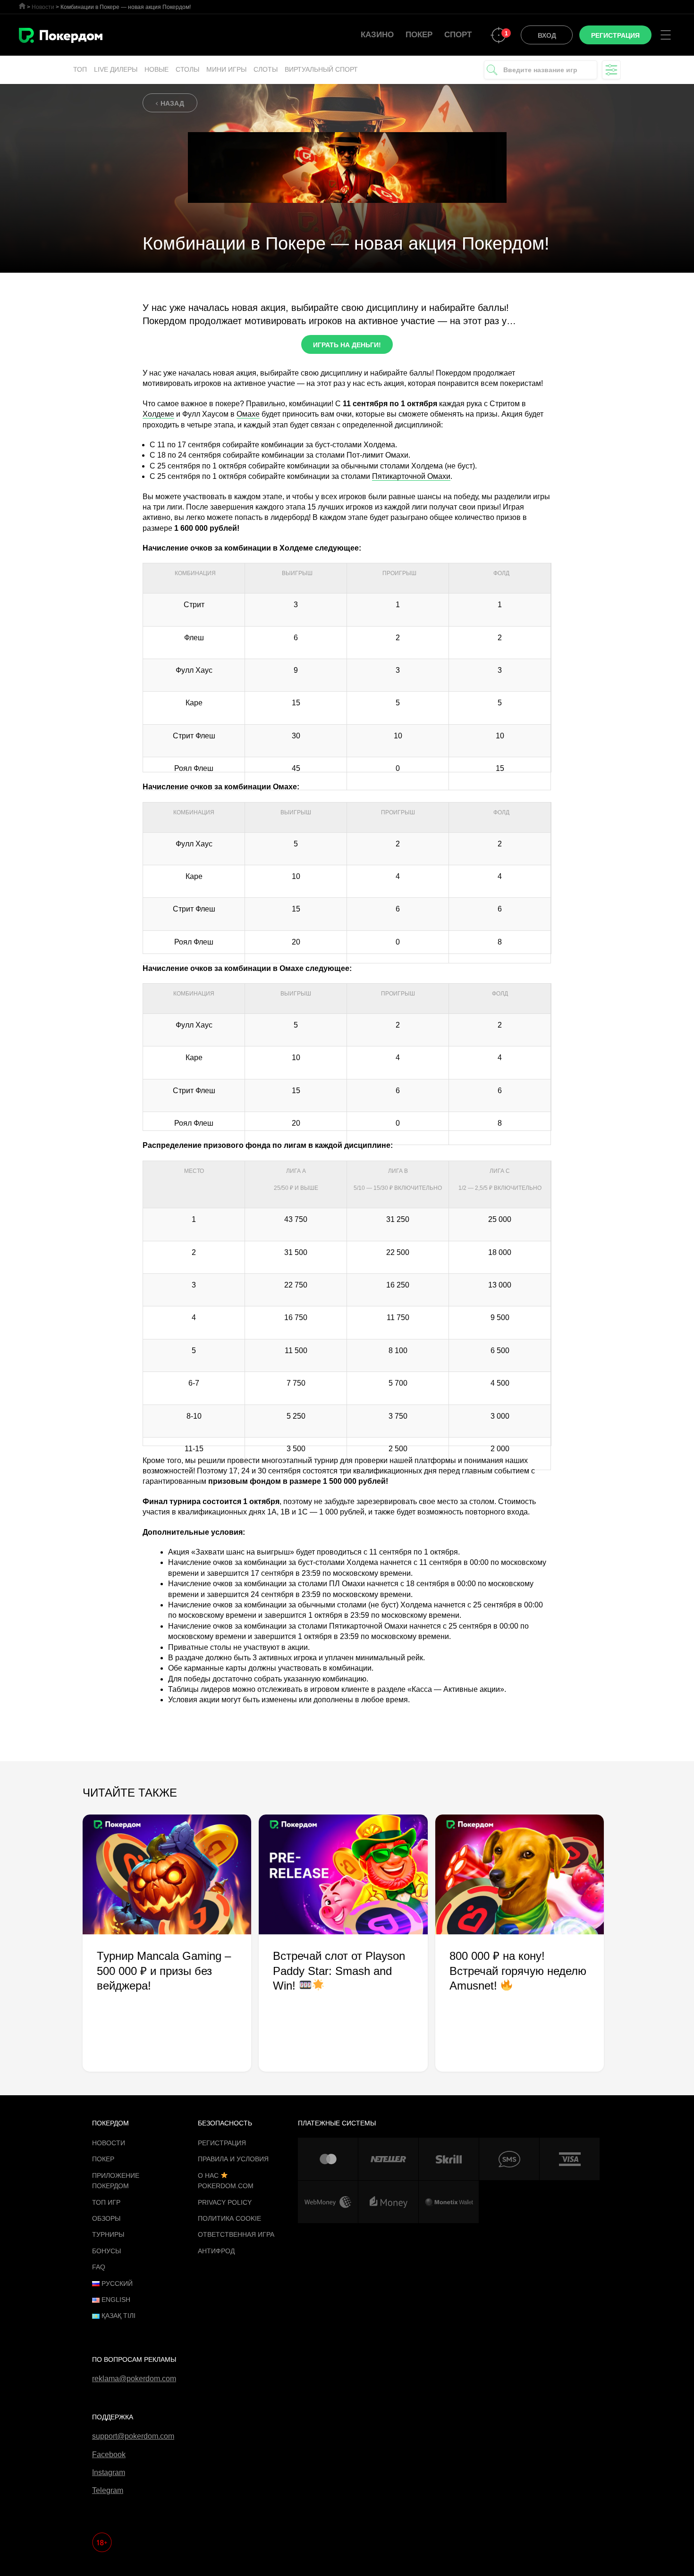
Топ (80, 69)
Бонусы (106, 2251)
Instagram (109, 2472)
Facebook (109, 2455)
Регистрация (222, 2143)
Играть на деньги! (347, 345)
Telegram (108, 2490)
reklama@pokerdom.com (134, 2379)
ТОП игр (106, 2202)
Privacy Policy (225, 2202)
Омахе (248, 414)
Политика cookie (229, 2218)
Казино (377, 35)
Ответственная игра (236, 2234)
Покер (419, 35)
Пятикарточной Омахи (411, 476)
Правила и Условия (233, 2159)
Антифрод (216, 2251)
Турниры (108, 2234)
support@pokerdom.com (133, 2436)
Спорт (458, 35)
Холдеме (158, 414)
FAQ (99, 2267)
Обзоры (106, 2218)
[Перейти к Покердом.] (22, 6)
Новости (109, 2143)
